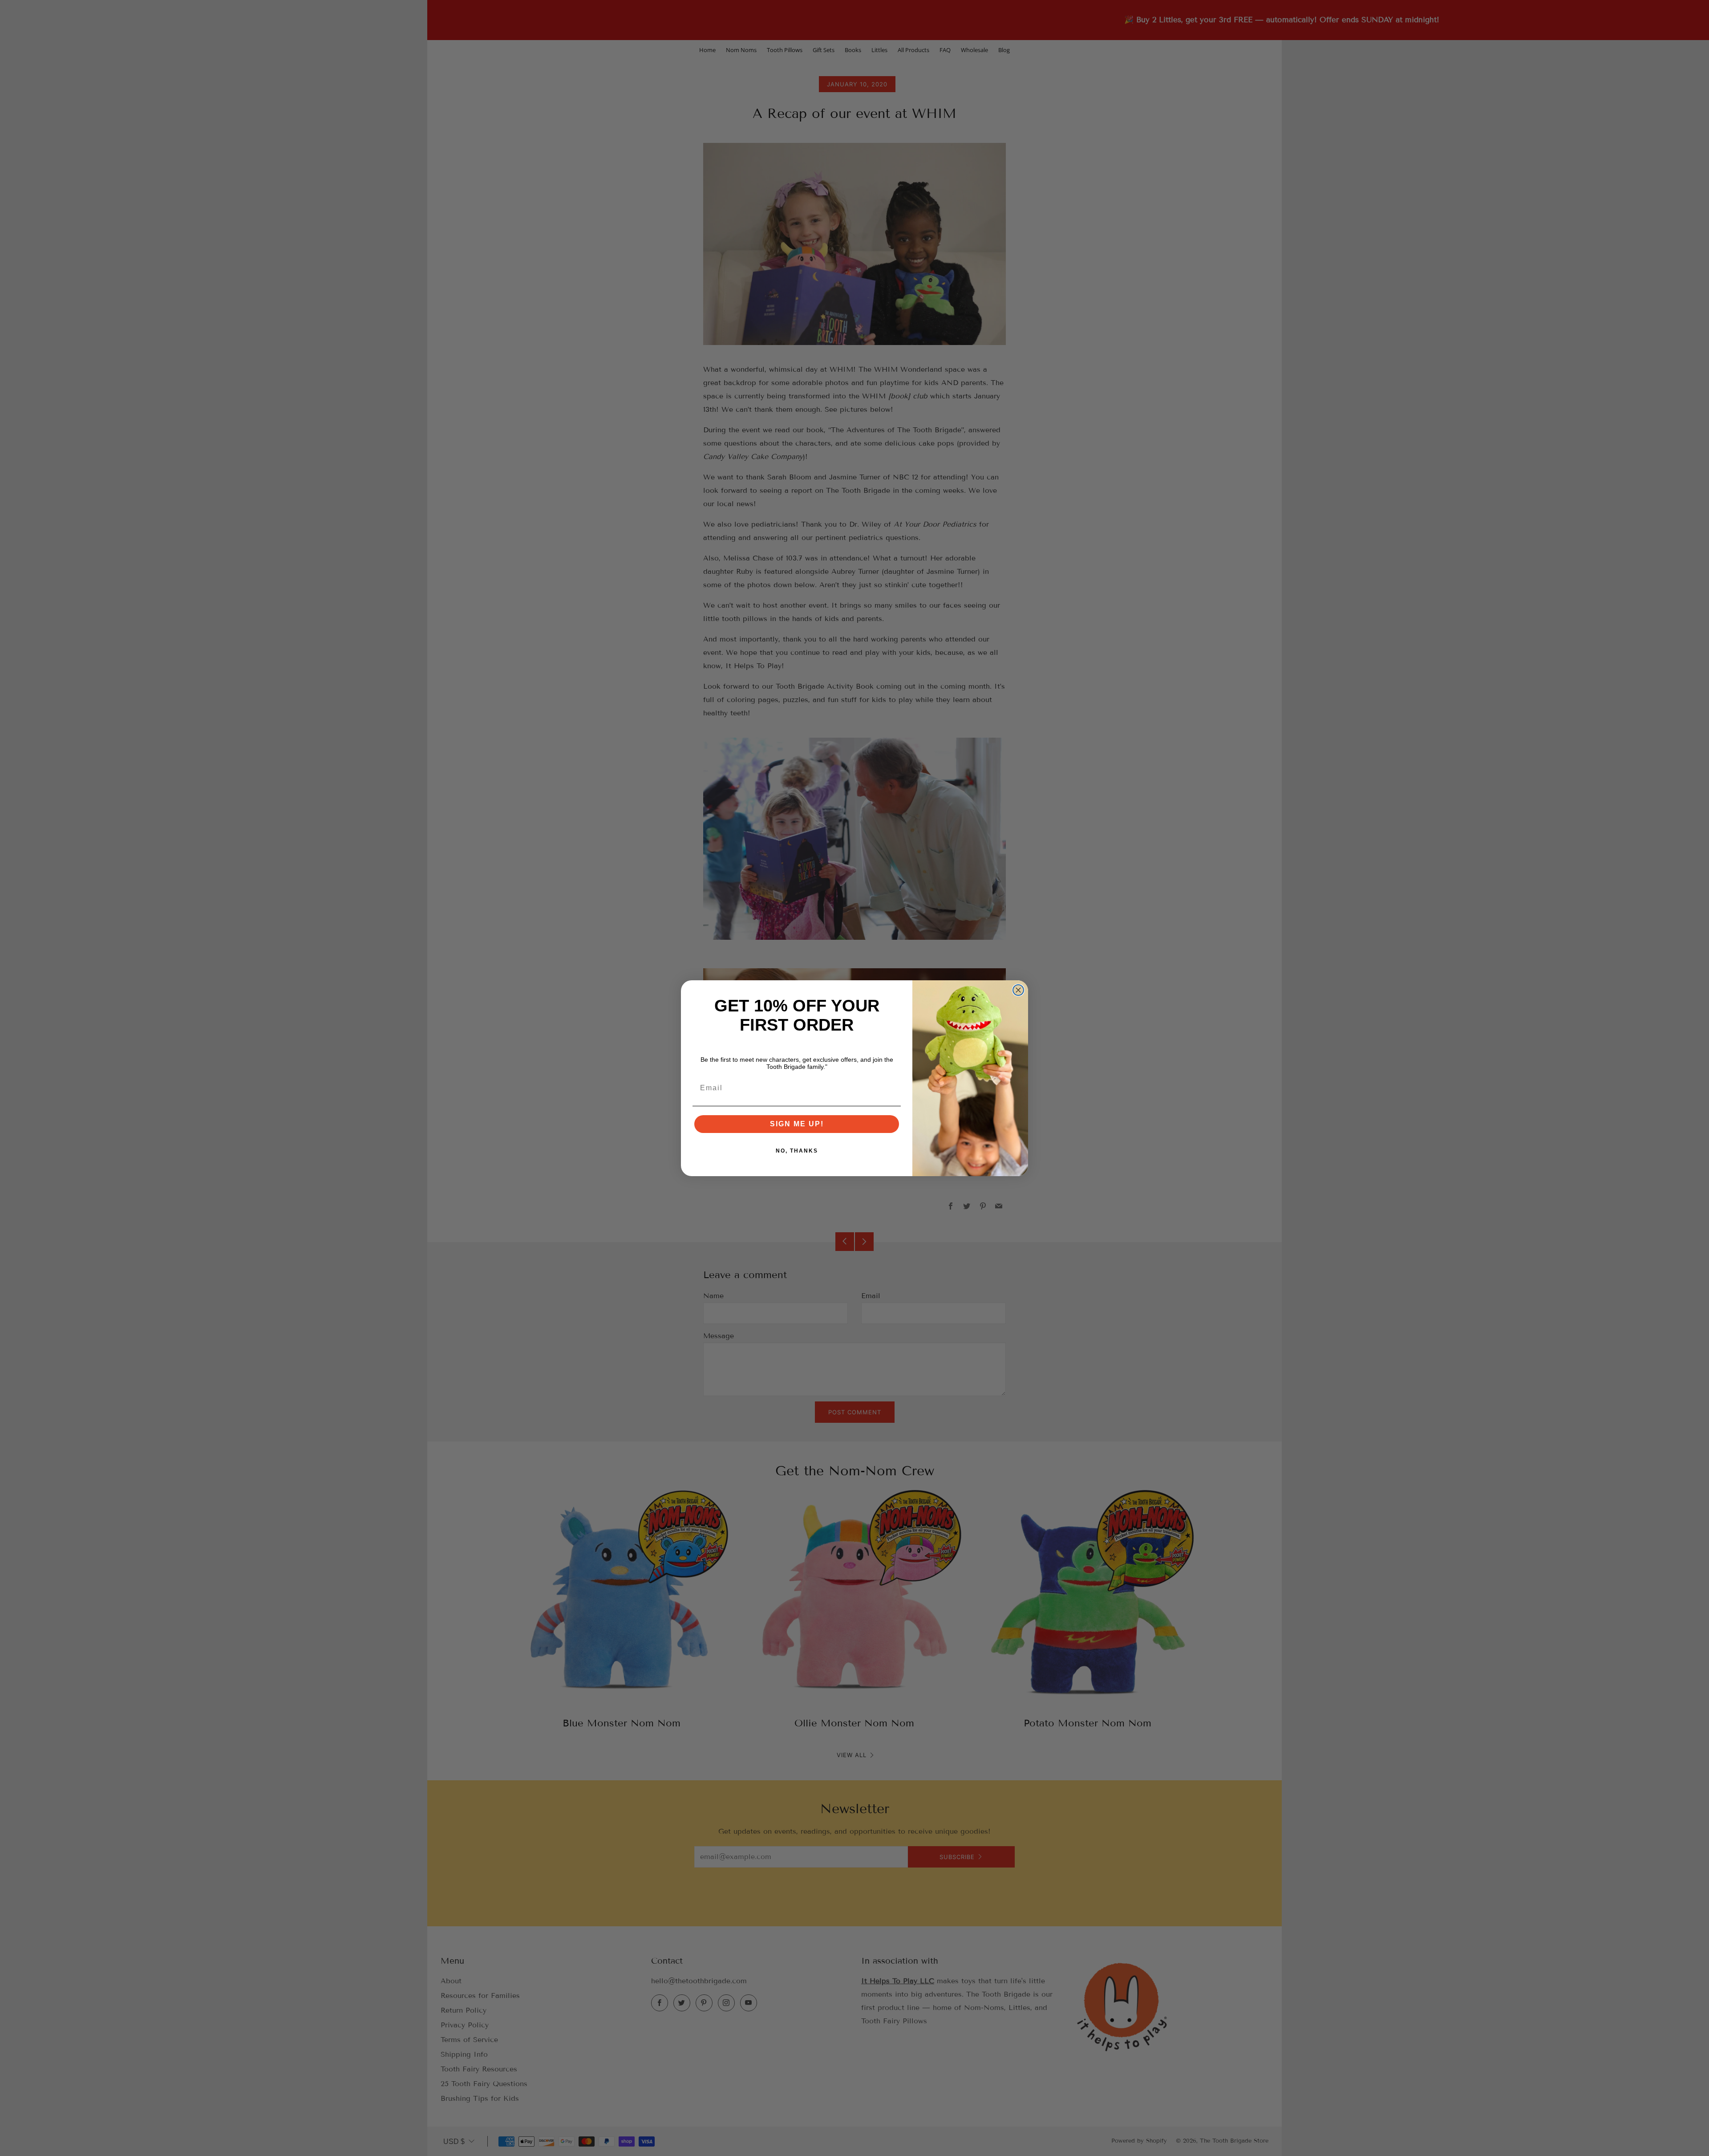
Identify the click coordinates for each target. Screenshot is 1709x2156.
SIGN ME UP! (797, 1124)
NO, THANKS (797, 1151)
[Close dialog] (1018, 990)
